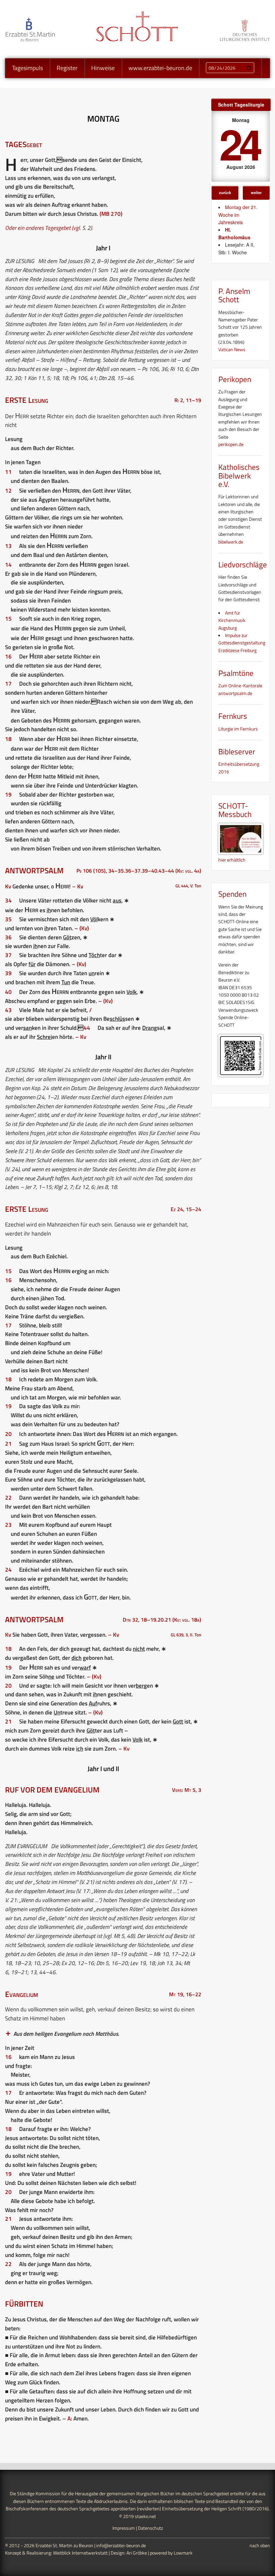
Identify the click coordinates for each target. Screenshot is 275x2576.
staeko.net (145, 2516)
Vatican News (232, 349)
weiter (256, 192)
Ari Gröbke (137, 2553)
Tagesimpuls (27, 68)
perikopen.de (231, 444)
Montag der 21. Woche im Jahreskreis (238, 215)
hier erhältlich (232, 860)
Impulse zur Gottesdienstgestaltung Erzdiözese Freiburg (242, 643)
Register (67, 68)
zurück (225, 192)
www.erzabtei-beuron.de (160, 68)
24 (239, 143)
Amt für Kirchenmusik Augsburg (232, 620)
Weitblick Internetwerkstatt (80, 2553)
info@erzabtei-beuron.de (121, 2545)
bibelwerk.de (231, 542)
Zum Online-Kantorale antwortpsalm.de (240, 689)
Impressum (124, 2528)
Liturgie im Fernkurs (238, 729)
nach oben (260, 2545)
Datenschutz (150, 2528)
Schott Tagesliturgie (241, 105)
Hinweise (103, 68)
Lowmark (183, 2553)
